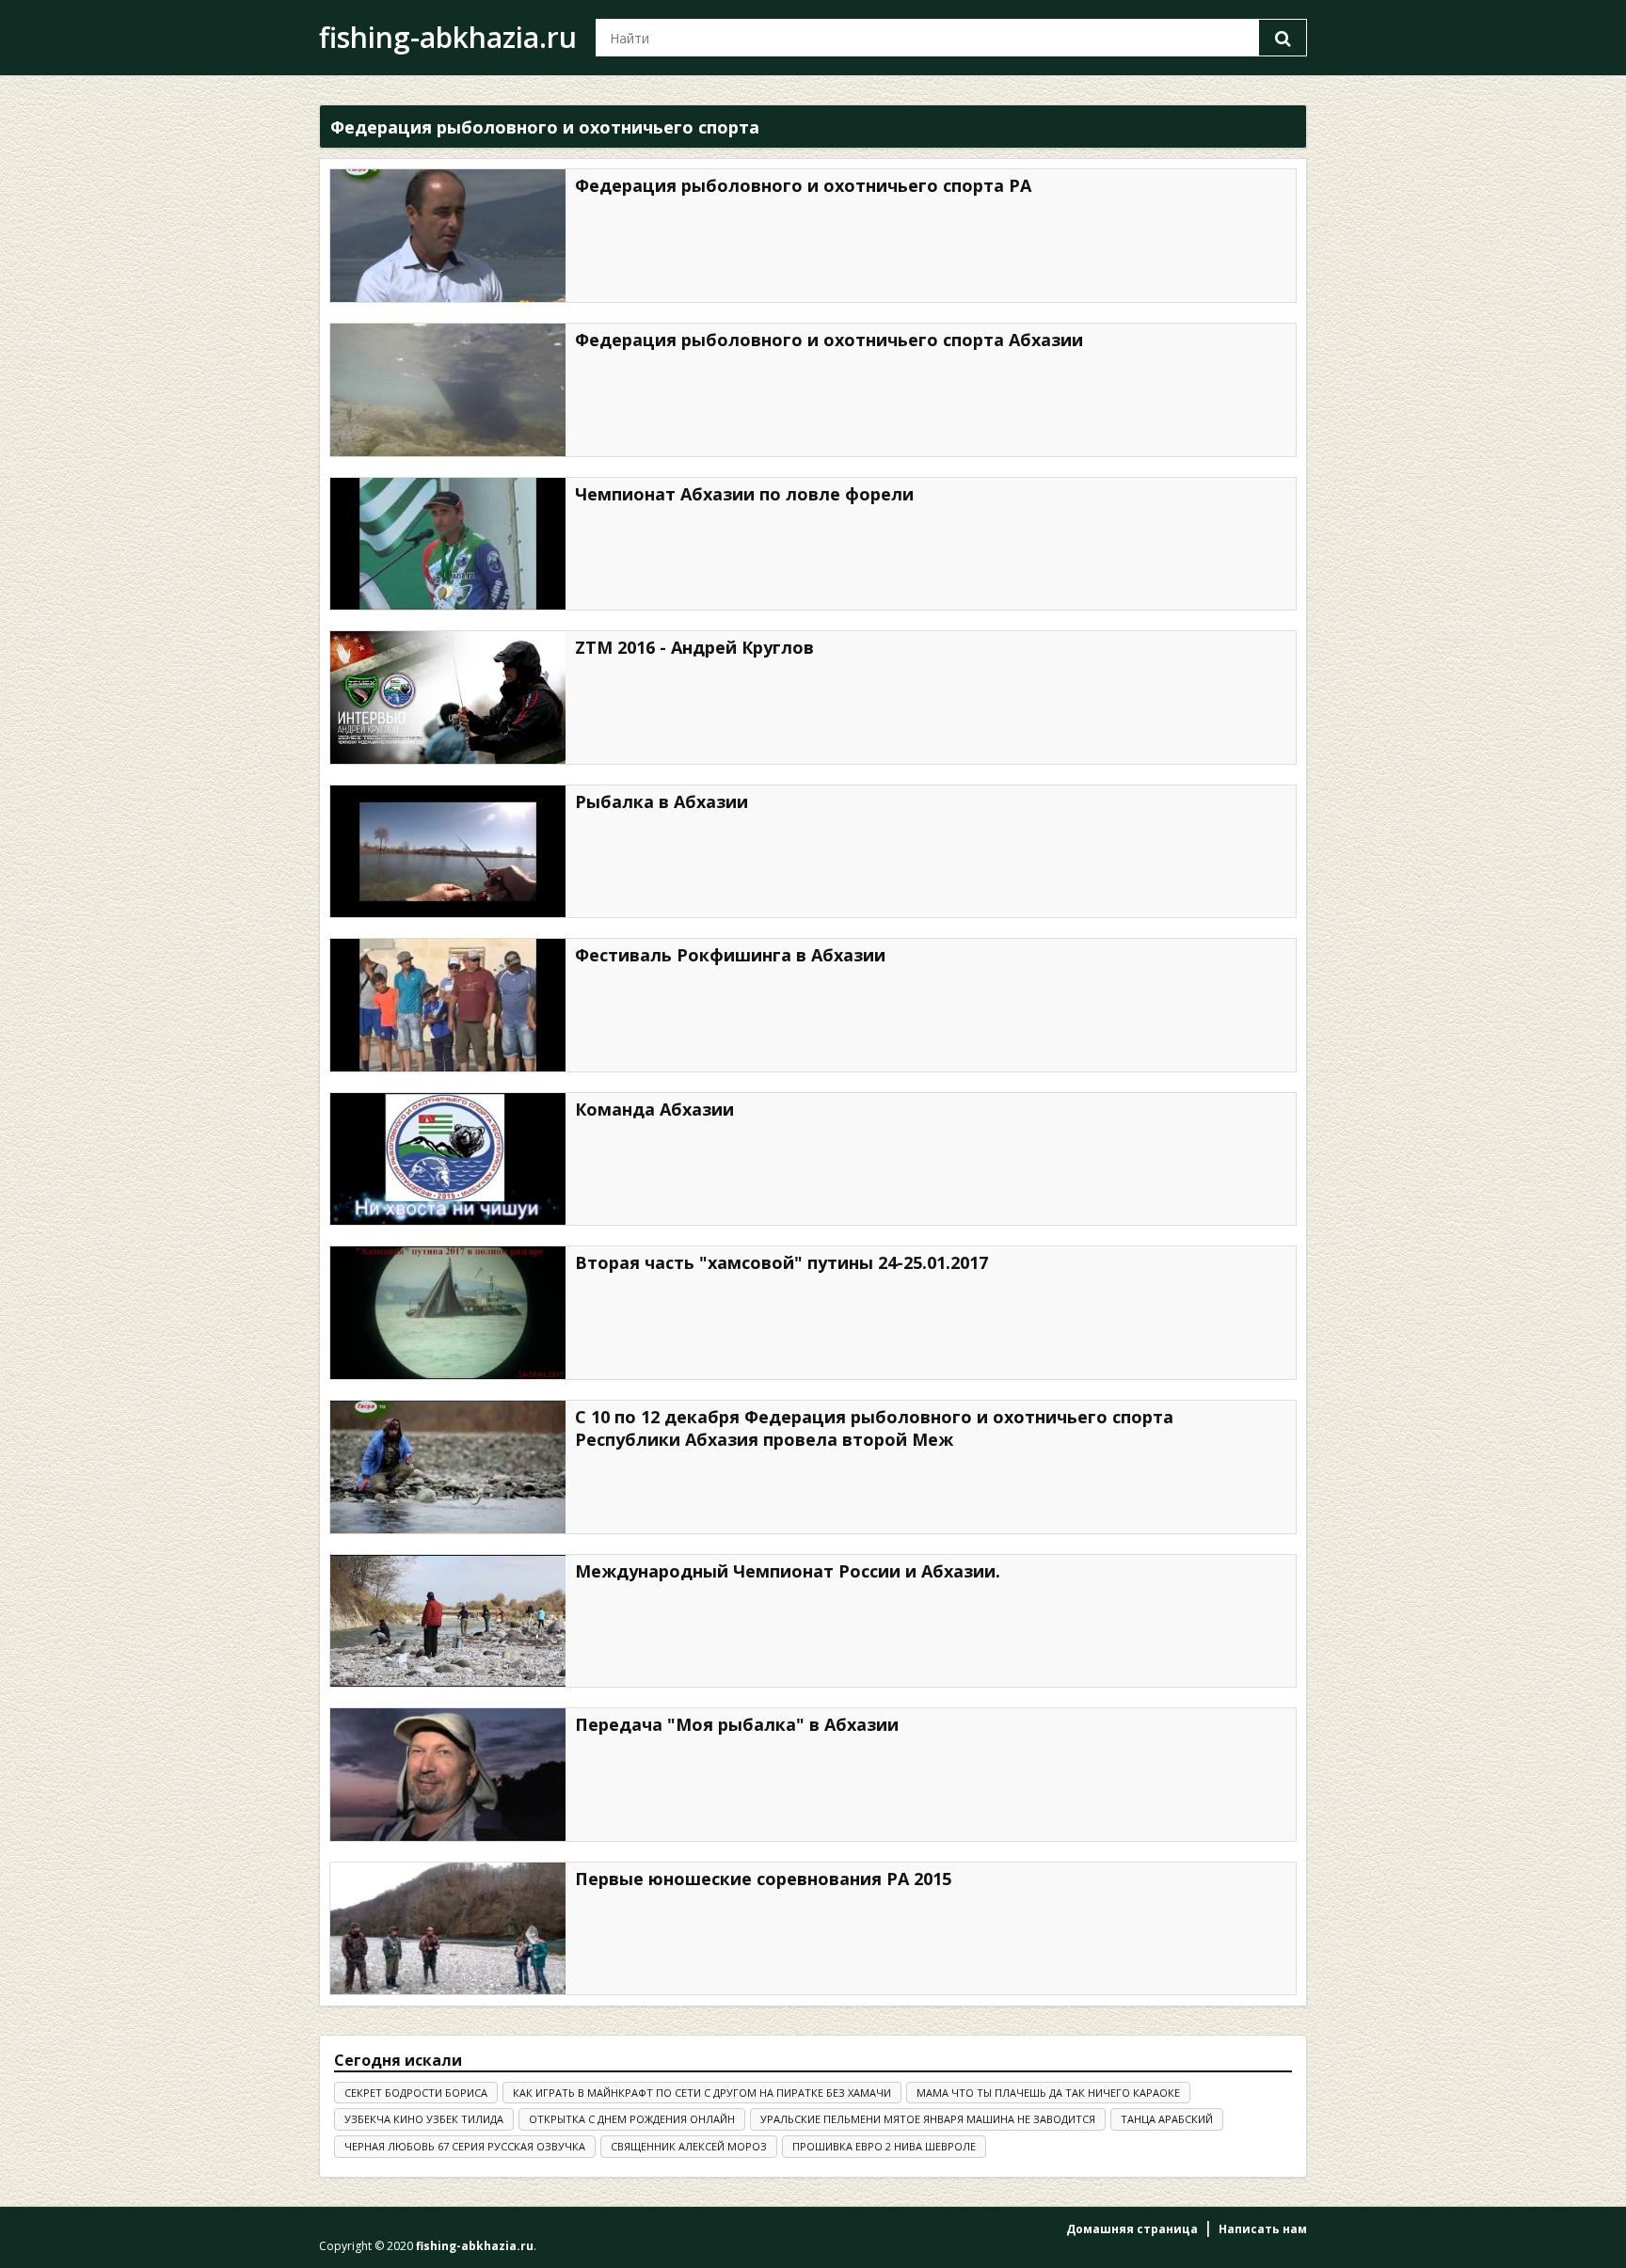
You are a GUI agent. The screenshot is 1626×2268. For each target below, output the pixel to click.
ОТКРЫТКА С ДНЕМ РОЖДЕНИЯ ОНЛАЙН (632, 2119)
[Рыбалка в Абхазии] (448, 852)
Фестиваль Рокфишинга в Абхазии (730, 955)
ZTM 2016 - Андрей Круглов (694, 647)
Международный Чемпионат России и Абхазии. (788, 1571)
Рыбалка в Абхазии (662, 801)
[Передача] (448, 1775)
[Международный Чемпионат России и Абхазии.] (448, 1621)
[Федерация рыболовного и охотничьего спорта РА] (448, 236)
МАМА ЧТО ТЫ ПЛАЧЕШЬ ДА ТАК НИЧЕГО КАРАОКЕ (1048, 2093)
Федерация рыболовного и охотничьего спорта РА (803, 185)
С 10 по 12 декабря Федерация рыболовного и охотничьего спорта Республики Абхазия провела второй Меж (874, 1428)
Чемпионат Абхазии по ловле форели (744, 494)
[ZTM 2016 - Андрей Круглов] (448, 698)
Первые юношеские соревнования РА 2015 (763, 1879)
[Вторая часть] (448, 1313)
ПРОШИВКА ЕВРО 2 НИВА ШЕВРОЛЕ (884, 2146)
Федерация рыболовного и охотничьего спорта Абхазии (829, 340)
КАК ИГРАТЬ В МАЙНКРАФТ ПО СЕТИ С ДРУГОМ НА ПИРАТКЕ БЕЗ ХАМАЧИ (702, 2093)
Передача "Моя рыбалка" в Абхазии (737, 1724)
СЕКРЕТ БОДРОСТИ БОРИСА (416, 2093)
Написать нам (1263, 2229)
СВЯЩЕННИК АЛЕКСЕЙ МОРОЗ (689, 2146)
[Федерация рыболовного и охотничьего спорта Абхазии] (448, 390)
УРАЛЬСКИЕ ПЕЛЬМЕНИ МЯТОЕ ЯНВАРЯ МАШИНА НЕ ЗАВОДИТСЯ (928, 2119)
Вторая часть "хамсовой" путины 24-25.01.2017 (781, 1262)
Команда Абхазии (654, 1109)
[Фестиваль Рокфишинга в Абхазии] (448, 1005)
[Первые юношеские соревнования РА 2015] (448, 1929)
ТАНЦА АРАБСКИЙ (1167, 2119)
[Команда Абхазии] (448, 1159)
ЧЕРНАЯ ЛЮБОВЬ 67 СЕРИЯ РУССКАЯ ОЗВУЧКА (465, 2146)
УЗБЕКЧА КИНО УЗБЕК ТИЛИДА (424, 2119)
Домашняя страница (1132, 2229)
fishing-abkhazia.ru (448, 37)
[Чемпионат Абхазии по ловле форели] (448, 544)
